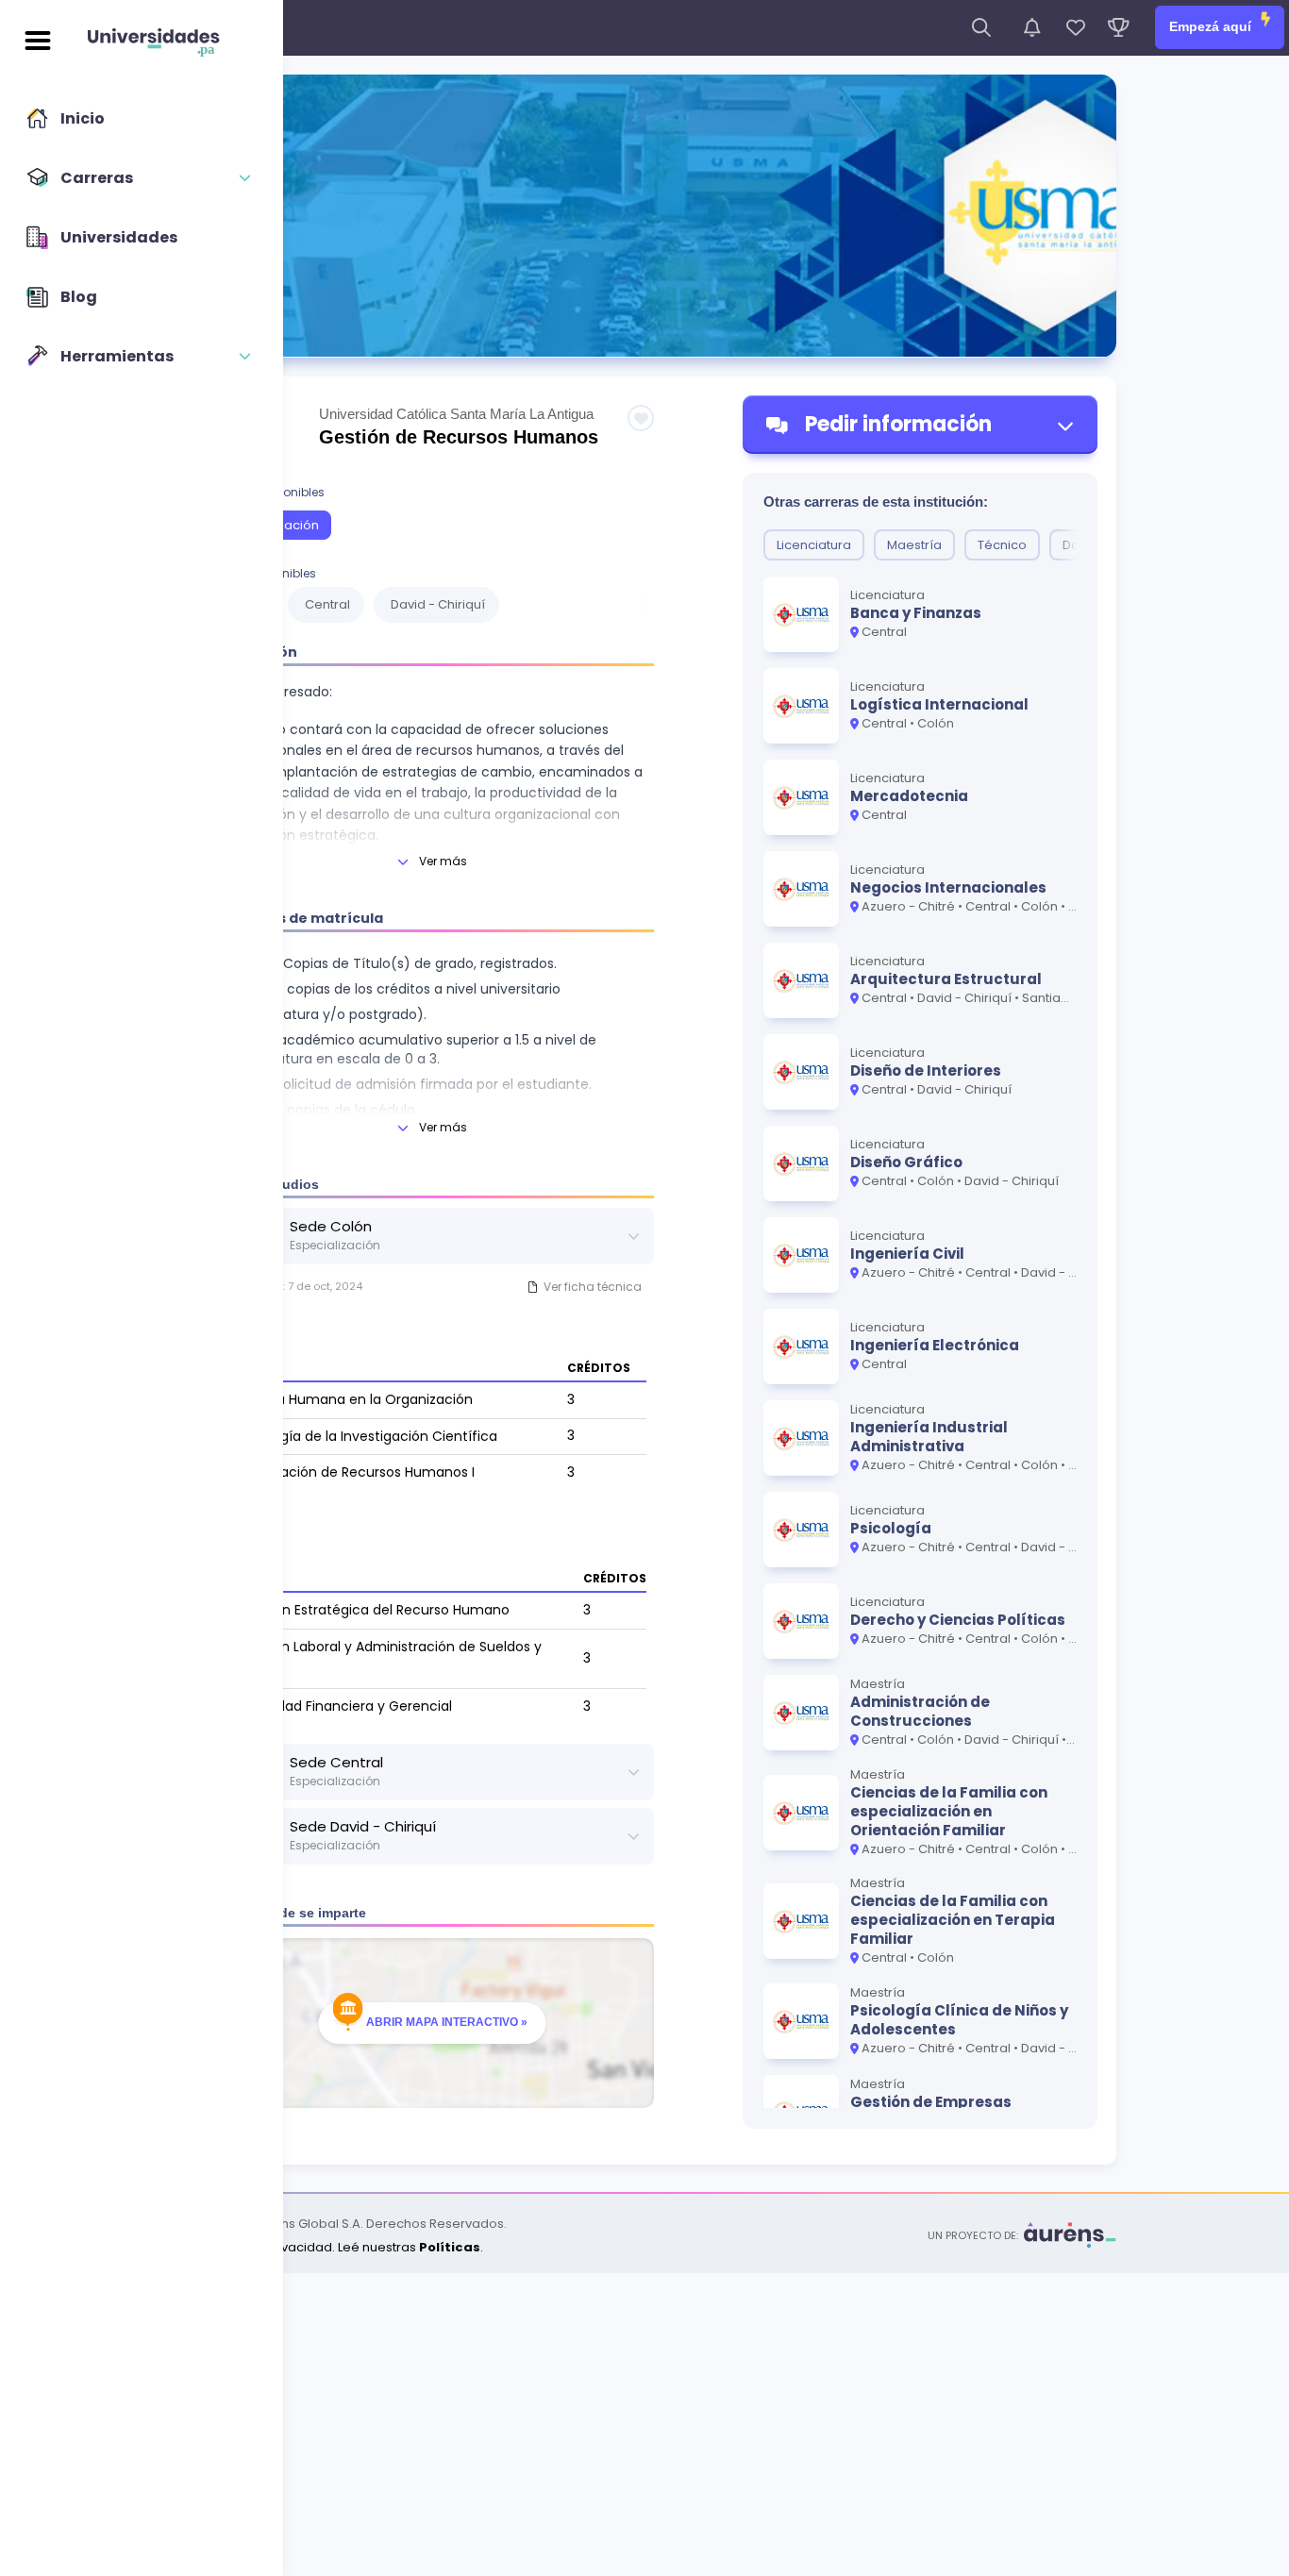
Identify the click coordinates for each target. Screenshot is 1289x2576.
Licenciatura (814, 545)
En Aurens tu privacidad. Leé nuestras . (328, 2247)
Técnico (1002, 545)
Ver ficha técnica (593, 1287)
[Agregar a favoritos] (641, 418)
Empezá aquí (1212, 26)
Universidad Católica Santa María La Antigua (456, 414)
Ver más (443, 861)
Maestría (914, 545)
